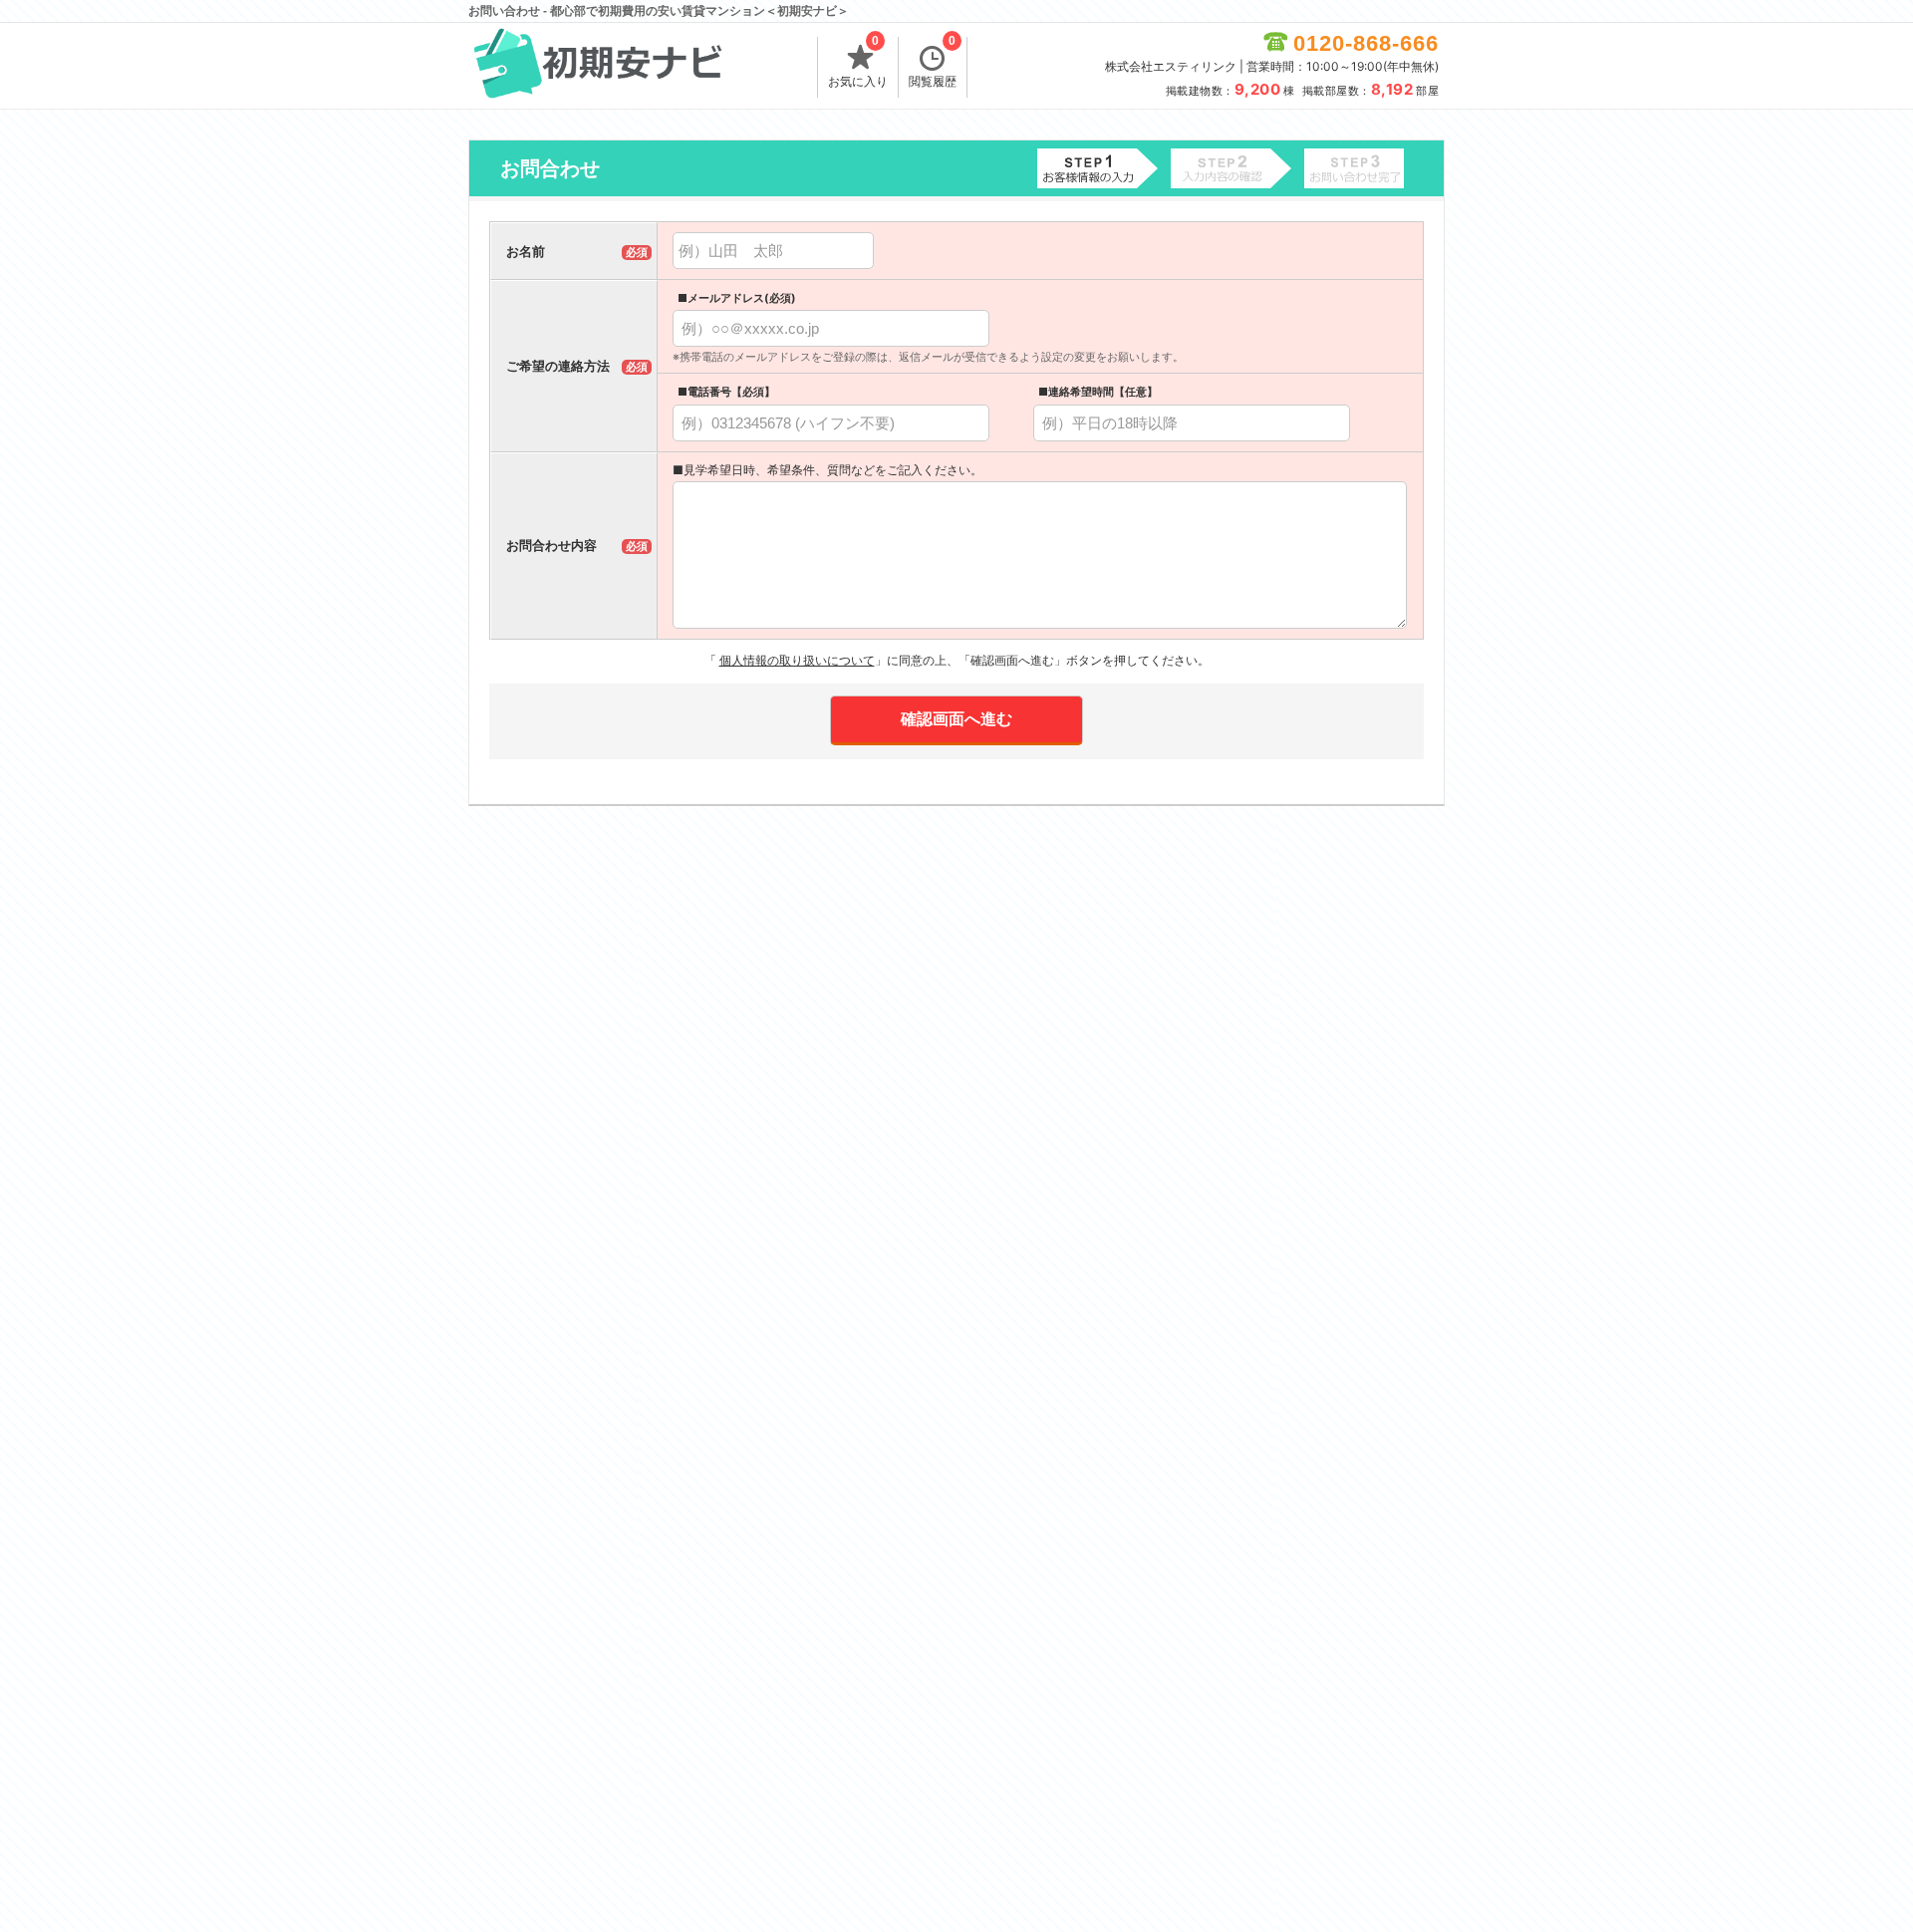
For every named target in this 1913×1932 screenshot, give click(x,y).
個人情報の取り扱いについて (797, 660)
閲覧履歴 (933, 63)
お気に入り (858, 63)
